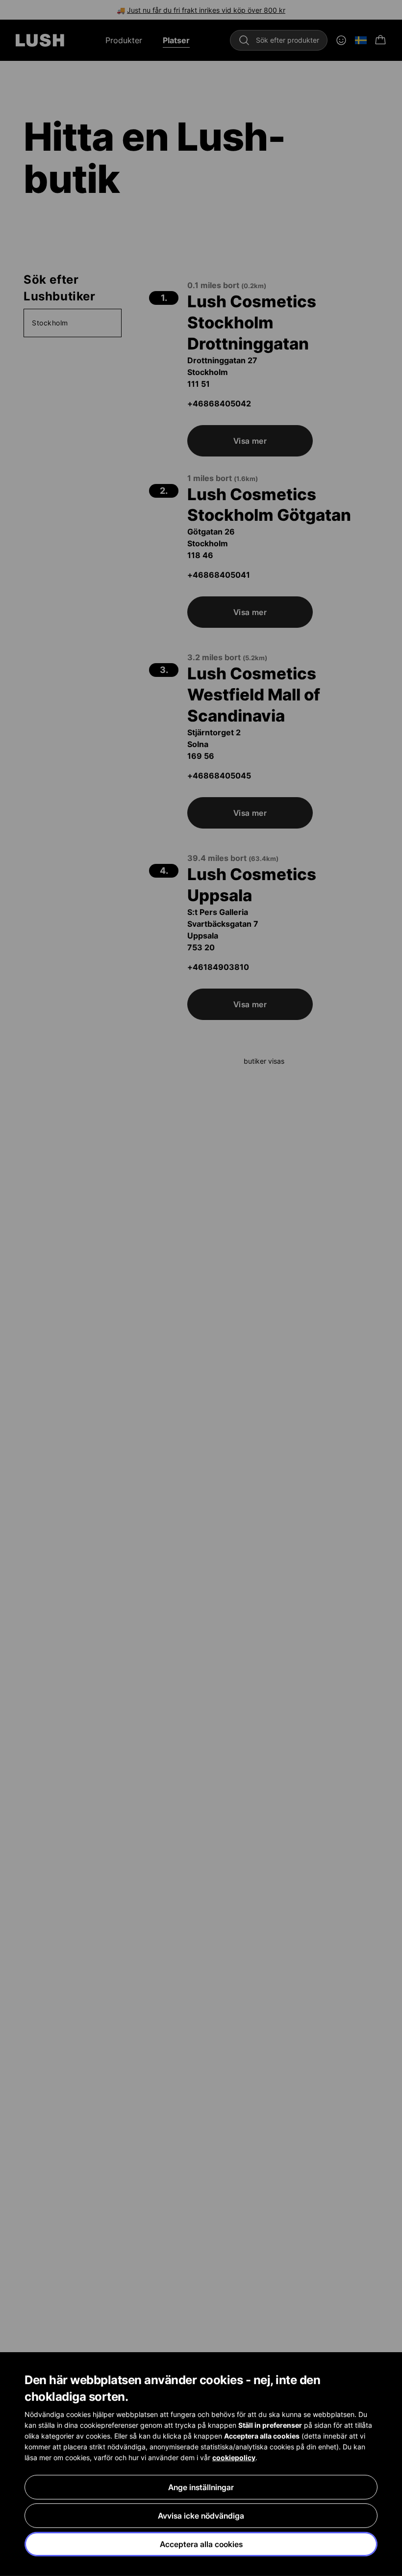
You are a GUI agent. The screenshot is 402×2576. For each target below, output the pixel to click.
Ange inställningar (201, 2487)
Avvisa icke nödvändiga (201, 2516)
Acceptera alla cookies (201, 2544)
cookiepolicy (234, 2457)
